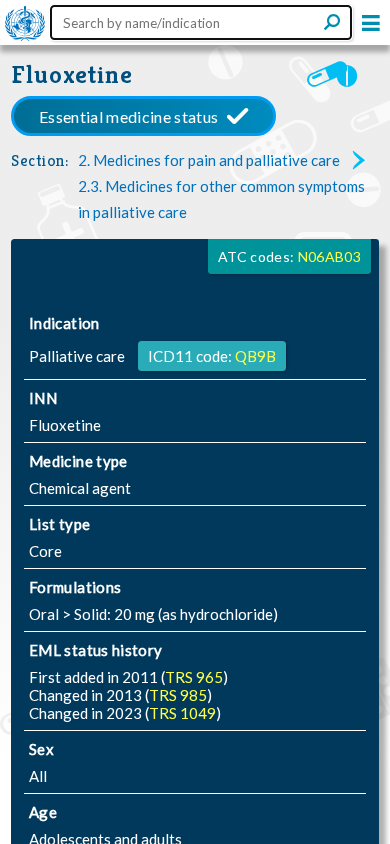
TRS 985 (178, 695)
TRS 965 (194, 677)
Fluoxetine (72, 74)
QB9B (255, 356)
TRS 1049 (182, 713)
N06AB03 (329, 256)
